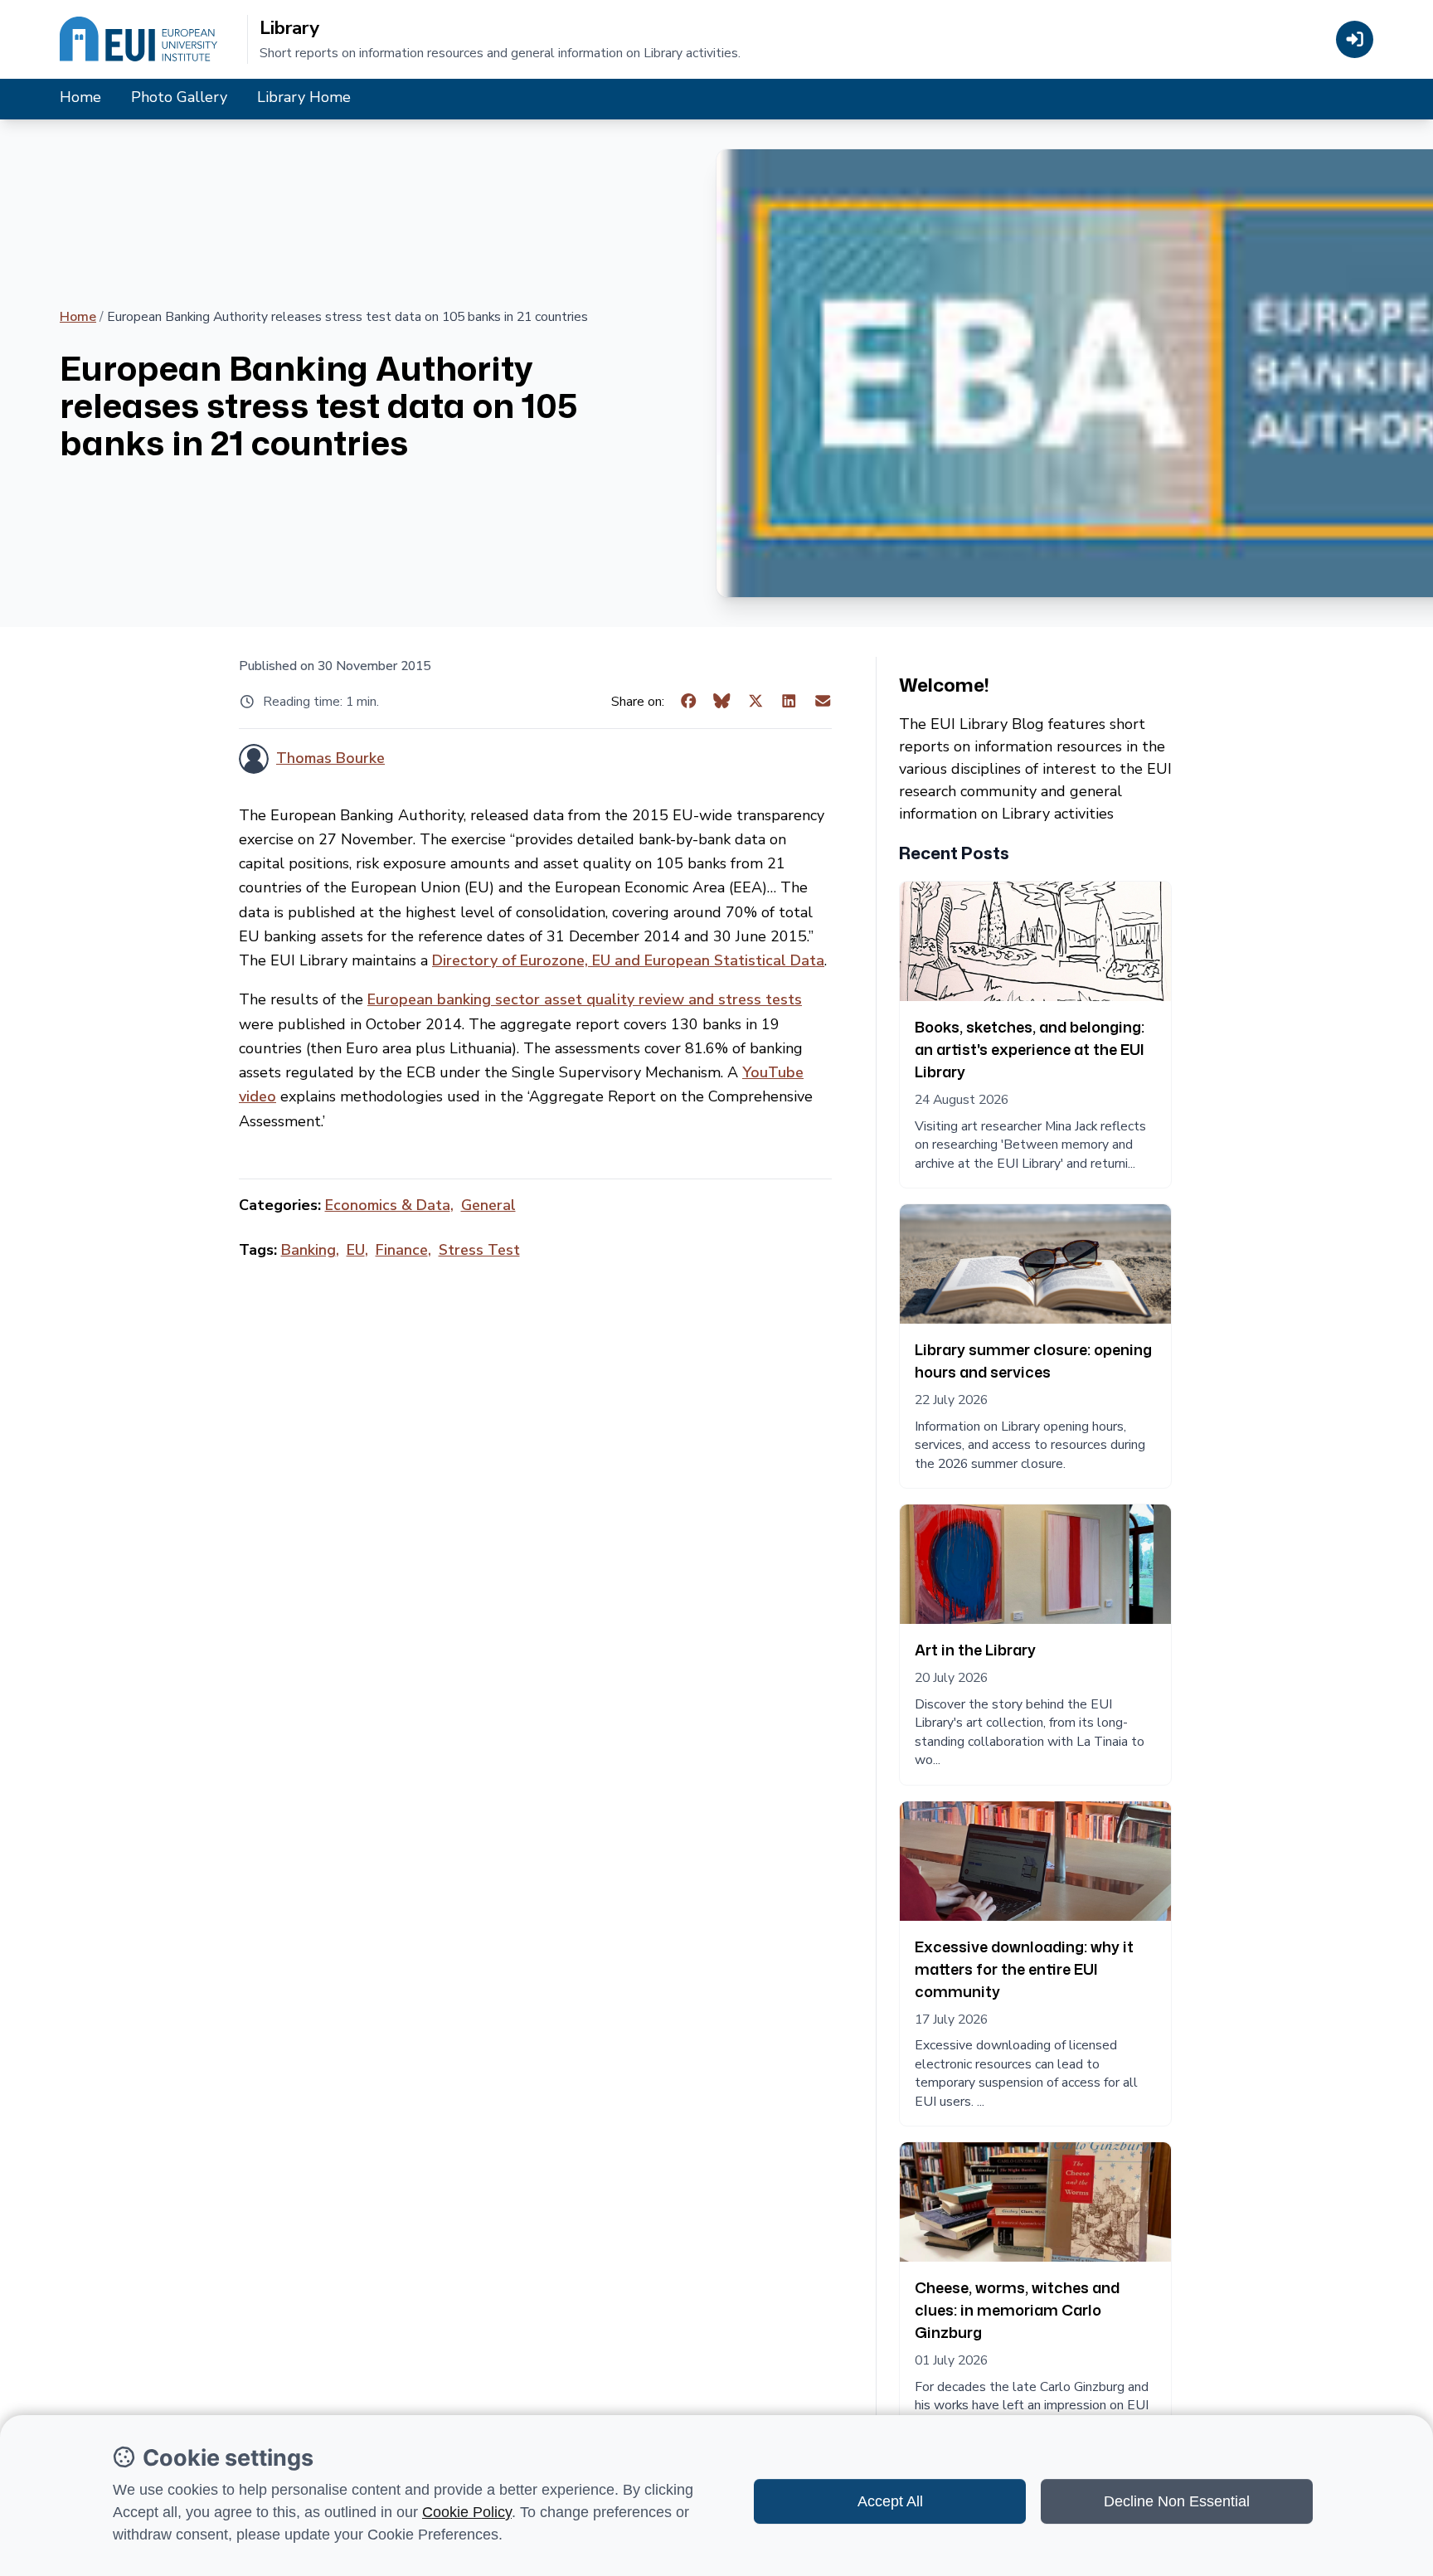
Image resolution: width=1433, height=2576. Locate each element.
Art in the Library (975, 1650)
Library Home (304, 97)
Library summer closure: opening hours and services (1033, 1361)
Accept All (890, 2501)
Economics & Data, (389, 1205)
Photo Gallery (179, 97)
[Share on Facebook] (689, 702)
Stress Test (479, 1250)
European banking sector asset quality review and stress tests (585, 999)
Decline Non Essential (1177, 2501)
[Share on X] (756, 702)
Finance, (403, 1250)
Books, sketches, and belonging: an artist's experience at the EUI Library (1030, 1049)
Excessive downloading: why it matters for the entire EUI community (1024, 1969)
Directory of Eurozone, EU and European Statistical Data (628, 960)
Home (80, 97)
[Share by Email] (823, 702)
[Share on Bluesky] (722, 702)
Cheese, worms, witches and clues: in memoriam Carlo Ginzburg (1017, 2310)
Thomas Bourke (330, 758)
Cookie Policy (467, 2512)
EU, (357, 1250)
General (488, 1205)
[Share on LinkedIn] (789, 702)
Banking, (310, 1250)
